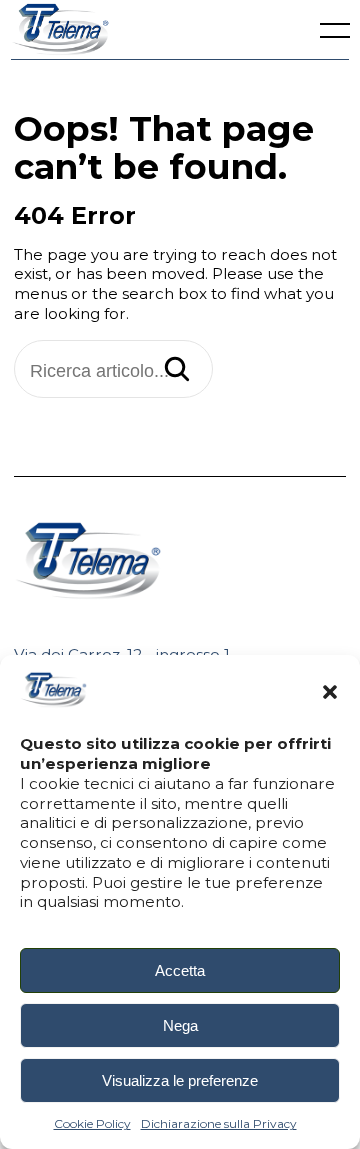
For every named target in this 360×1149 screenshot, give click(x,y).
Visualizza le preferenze (180, 1080)
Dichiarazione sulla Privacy (219, 1123)
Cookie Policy (92, 1123)
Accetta (180, 970)
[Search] (177, 371)
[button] (330, 692)
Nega (180, 1025)
